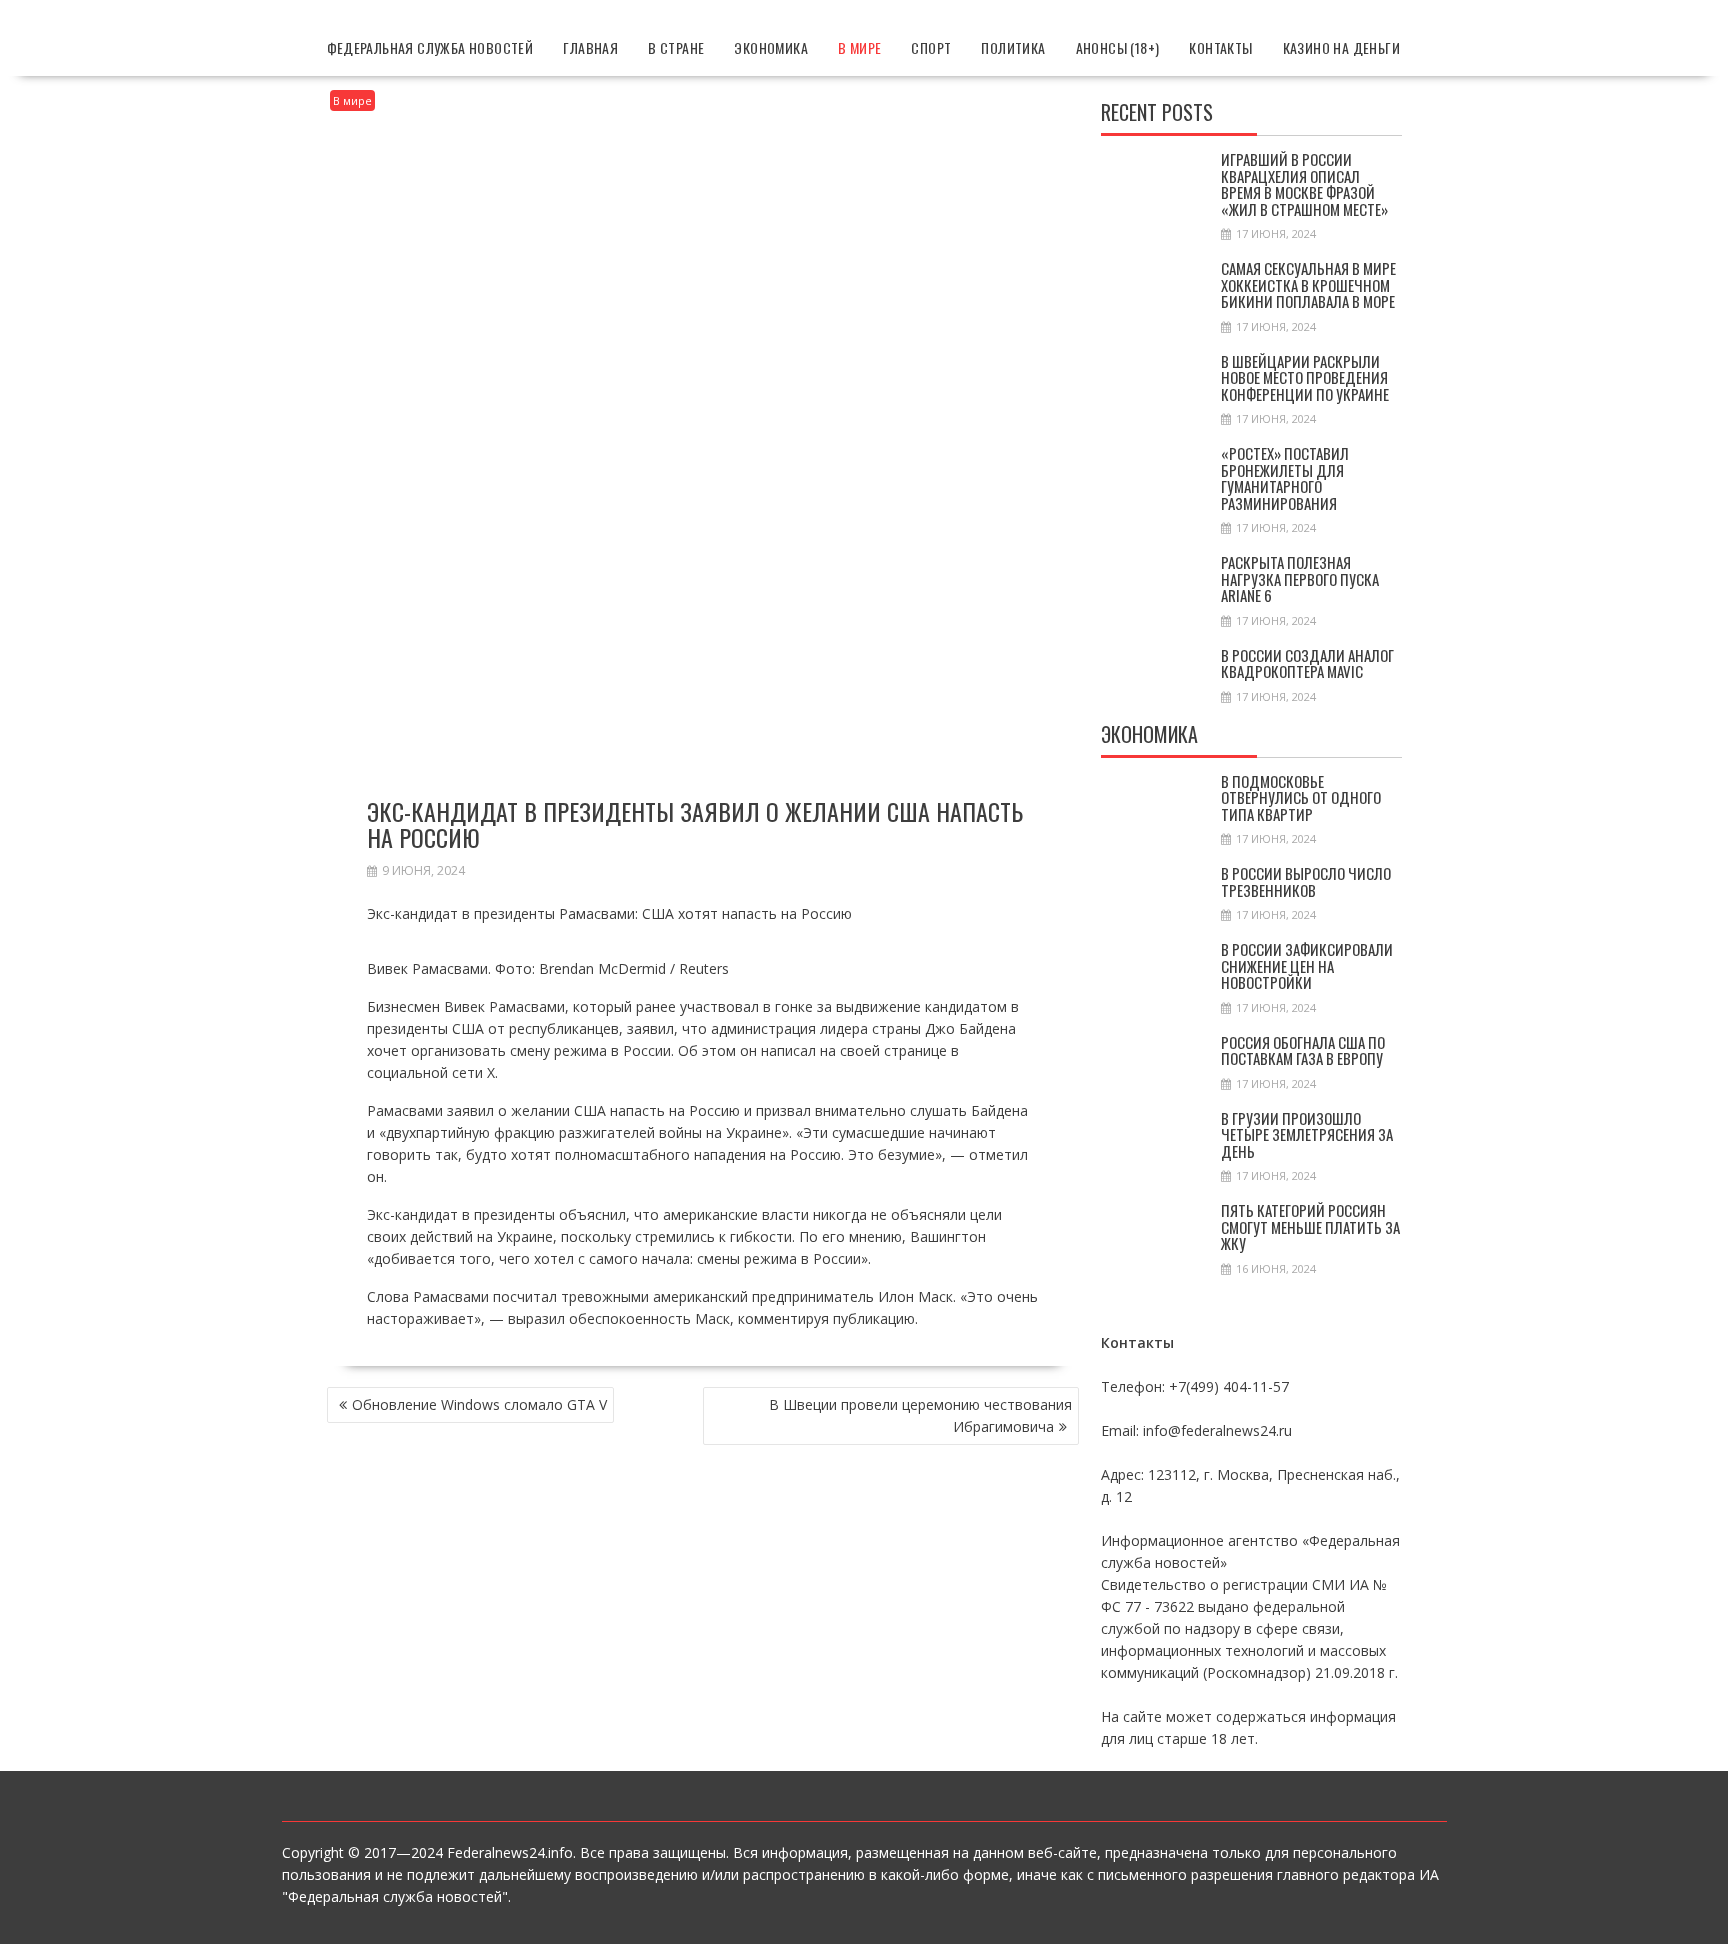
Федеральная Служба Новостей (430, 47)
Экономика (771, 47)
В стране (676, 47)
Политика (1013, 47)
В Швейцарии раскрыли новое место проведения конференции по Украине (1305, 377)
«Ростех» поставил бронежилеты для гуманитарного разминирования (1285, 478)
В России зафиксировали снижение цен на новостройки (1307, 965)
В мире (859, 47)
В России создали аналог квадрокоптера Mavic (1307, 663)
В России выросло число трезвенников (1306, 881)
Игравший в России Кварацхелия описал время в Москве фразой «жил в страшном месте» (1304, 184)
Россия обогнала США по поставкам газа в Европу (1303, 1050)
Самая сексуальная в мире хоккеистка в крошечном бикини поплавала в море (1308, 284)
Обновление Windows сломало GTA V (479, 1404)
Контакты (1220, 47)
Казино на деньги (1341, 47)
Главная (590, 47)
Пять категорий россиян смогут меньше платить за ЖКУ (1310, 1226)
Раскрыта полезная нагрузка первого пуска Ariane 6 (1300, 578)
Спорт (931, 47)
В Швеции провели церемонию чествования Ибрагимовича (920, 1415)
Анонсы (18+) (1118, 47)
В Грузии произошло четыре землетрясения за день (1307, 1134)
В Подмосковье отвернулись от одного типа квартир (1301, 797)
